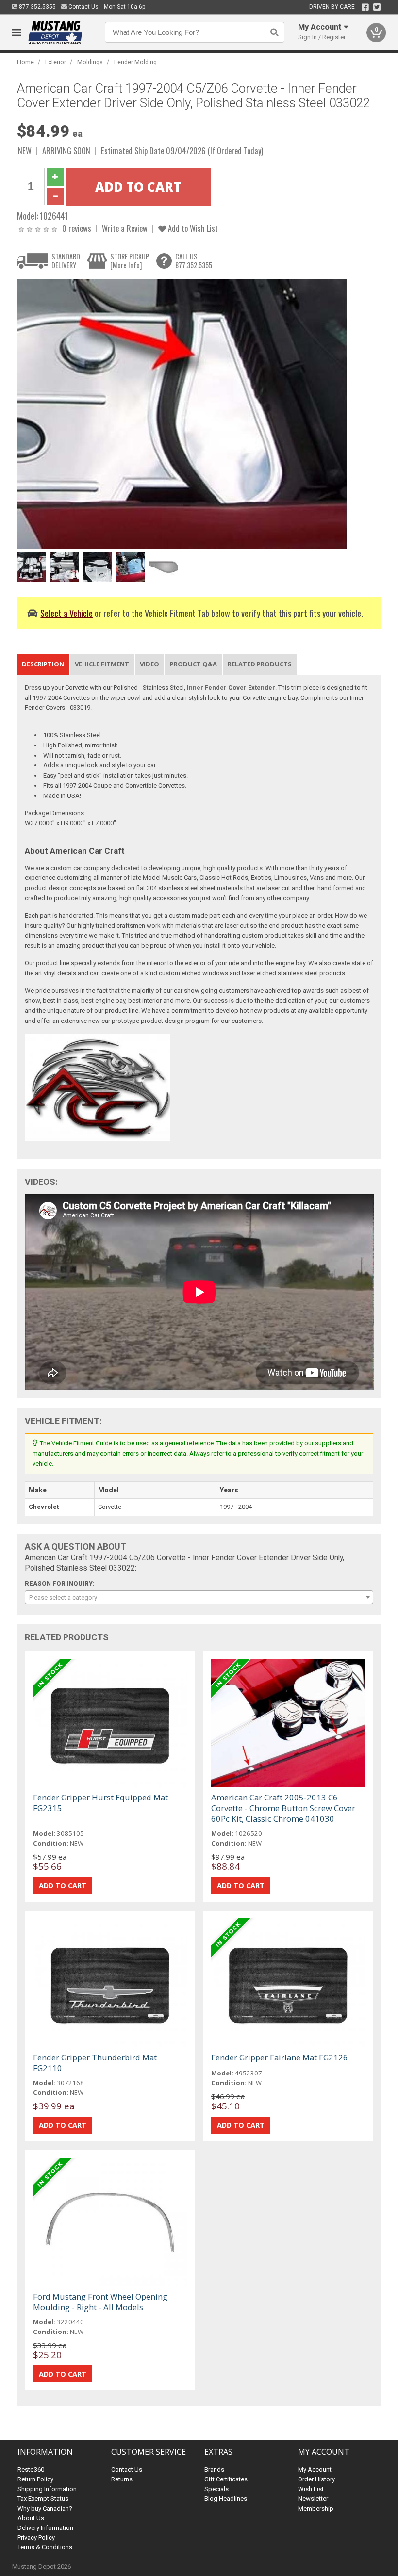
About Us (31, 2518)
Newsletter (313, 2499)
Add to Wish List (192, 228)
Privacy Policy (36, 2537)
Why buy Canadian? (45, 2508)
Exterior (56, 62)
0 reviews (77, 228)
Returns (122, 2479)
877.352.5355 (37, 7)
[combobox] (199, 1597)
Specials (216, 2489)
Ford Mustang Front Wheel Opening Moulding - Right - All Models (100, 2302)
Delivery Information (45, 2528)
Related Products (260, 664)
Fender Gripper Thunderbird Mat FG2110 (95, 2063)
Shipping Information (47, 2489)
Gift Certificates (226, 2479)
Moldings (90, 62)
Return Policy (35, 2479)
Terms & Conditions (45, 2547)
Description (43, 664)
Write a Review (125, 228)
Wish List (311, 2489)
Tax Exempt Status (43, 2499)
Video (149, 664)
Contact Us (83, 7)
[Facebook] (365, 7)
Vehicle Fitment (102, 664)
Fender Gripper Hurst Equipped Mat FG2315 (100, 1803)
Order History (316, 2479)
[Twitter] (377, 7)
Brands (214, 2470)
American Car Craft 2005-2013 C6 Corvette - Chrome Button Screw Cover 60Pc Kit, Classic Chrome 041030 (283, 1808)
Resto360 (31, 2470)
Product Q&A (193, 664)
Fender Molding (135, 62)
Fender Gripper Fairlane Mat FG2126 (280, 2057)
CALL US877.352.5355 (194, 261)
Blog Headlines (226, 2499)
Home (25, 62)
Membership (316, 2508)
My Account (315, 2470)
